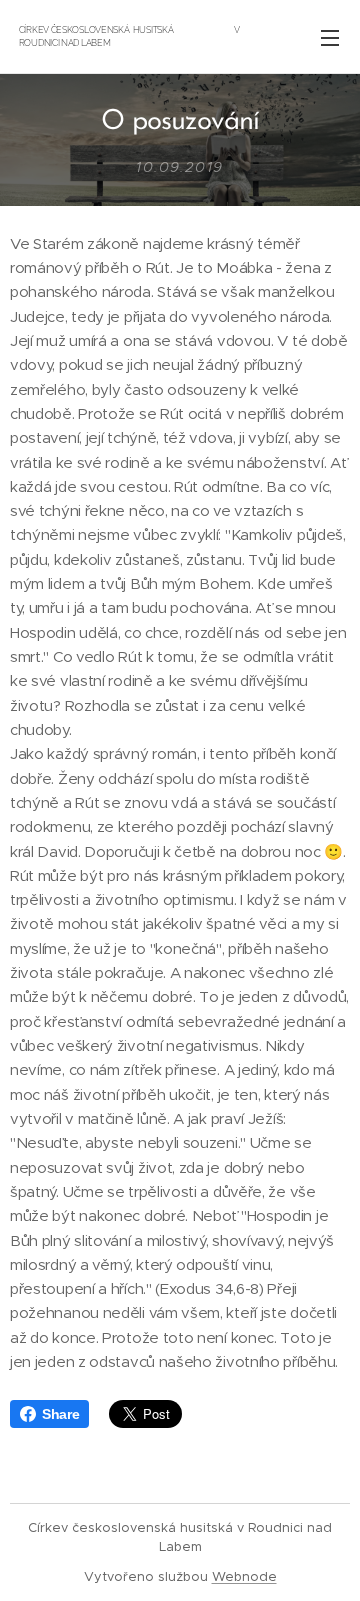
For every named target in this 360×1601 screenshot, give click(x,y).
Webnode (244, 1576)
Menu (330, 37)
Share (60, 1414)
